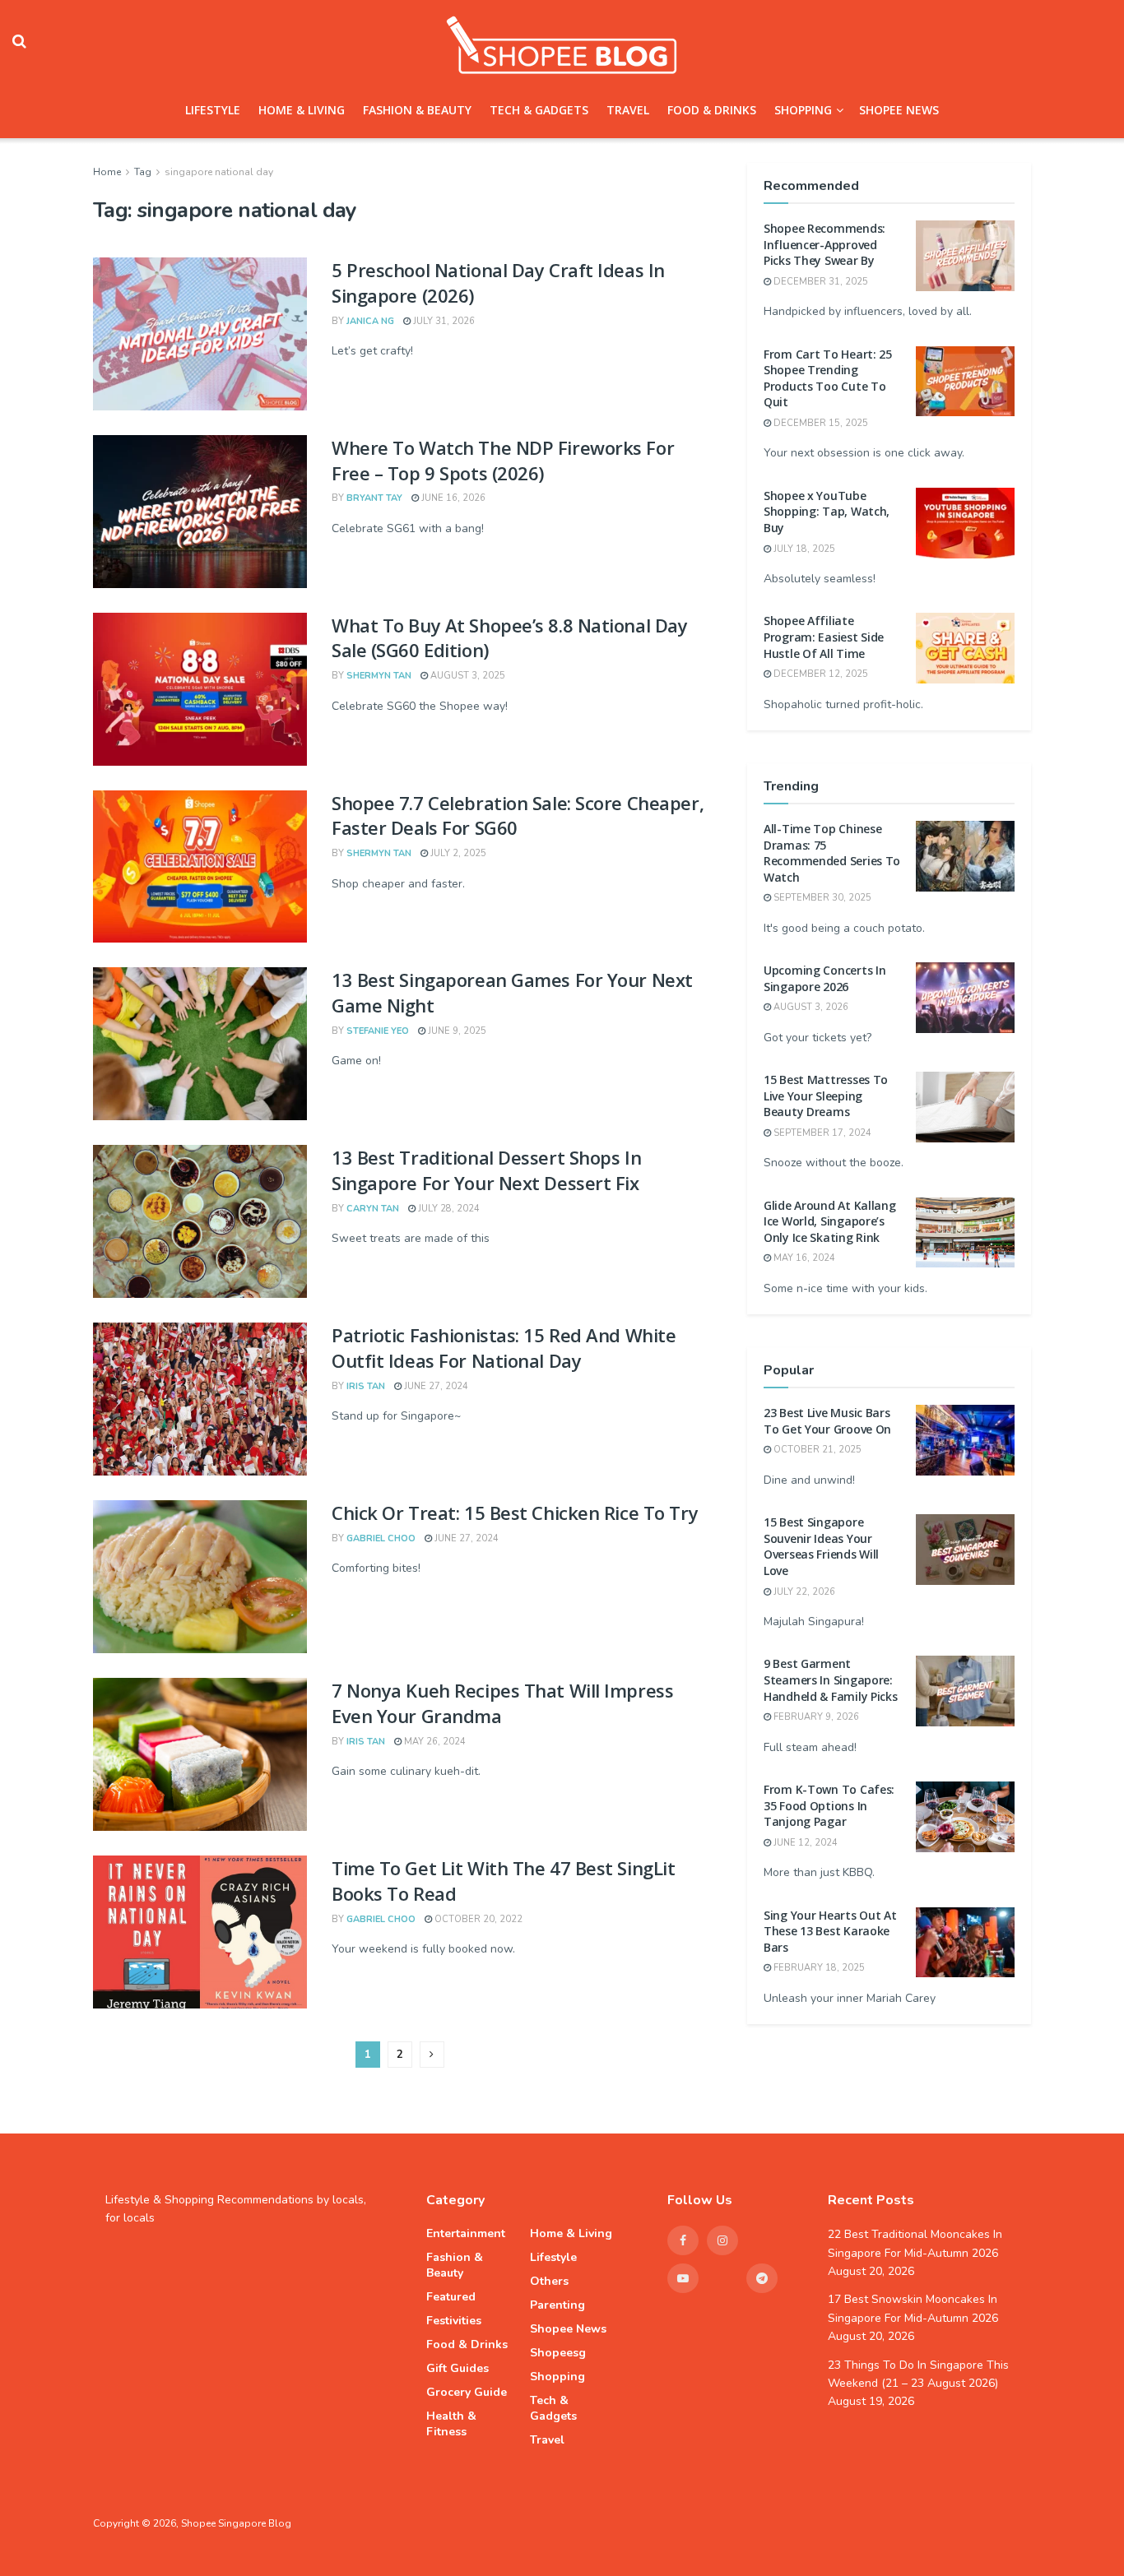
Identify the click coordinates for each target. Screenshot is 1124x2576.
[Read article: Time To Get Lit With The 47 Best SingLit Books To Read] (200, 1932)
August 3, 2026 (810, 1007)
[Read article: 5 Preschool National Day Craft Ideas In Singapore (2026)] (200, 334)
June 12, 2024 (804, 1843)
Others (549, 2281)
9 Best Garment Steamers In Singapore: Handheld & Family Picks (831, 1679)
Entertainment (466, 2233)
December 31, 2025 (820, 282)
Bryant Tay (374, 498)
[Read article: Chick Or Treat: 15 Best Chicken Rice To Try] (200, 1577)
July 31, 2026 (443, 321)
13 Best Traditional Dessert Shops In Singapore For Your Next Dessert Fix (486, 1170)
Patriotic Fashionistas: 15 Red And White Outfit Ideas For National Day (504, 1348)
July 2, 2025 (457, 853)
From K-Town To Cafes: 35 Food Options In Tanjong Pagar (829, 1805)
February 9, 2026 (815, 1717)
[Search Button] (19, 41)
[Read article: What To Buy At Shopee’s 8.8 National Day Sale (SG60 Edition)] (200, 689)
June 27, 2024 (435, 1386)
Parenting (557, 2305)
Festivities (454, 2321)
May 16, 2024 (803, 1258)
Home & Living (302, 110)
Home (107, 172)
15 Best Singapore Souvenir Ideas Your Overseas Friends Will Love (821, 1546)
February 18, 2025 (818, 1968)
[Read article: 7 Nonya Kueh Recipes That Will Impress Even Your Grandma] (200, 1754)
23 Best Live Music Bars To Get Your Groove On (827, 1421)
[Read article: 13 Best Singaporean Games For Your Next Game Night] (200, 1044)
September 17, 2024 (821, 1133)
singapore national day (219, 172)
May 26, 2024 (434, 1742)
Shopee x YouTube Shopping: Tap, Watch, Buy (827, 512)
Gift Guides (457, 2368)
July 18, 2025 (803, 549)
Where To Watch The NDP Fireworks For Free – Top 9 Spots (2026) (503, 460)
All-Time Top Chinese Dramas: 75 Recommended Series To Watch (832, 853)
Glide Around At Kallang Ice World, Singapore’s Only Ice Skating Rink (830, 1221)
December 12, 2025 (820, 674)
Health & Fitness (451, 2424)
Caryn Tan (373, 1209)
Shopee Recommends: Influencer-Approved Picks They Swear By (824, 244)
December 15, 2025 (820, 423)
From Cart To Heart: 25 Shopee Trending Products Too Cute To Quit (828, 378)
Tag (143, 172)
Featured (451, 2297)
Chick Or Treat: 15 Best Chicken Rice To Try (515, 1513)
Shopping (803, 110)
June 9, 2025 (456, 1031)
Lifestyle (213, 110)
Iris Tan (366, 1386)
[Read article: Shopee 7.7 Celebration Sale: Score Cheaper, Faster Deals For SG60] (200, 867)
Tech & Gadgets (539, 110)
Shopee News (899, 110)
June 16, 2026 (452, 498)
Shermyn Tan (379, 676)
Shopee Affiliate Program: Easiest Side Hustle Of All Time (824, 637)
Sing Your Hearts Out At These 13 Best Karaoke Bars (830, 1931)
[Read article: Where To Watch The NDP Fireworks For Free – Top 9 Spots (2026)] (200, 512)
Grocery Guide (467, 2392)
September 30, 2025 (821, 898)
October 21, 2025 (816, 1450)
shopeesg (558, 2353)
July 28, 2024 (448, 1209)
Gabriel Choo (381, 1538)
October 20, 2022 (477, 1919)
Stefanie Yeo (378, 1031)
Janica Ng (370, 321)
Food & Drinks (712, 110)
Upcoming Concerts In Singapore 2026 (824, 978)
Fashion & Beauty (417, 110)
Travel (628, 110)
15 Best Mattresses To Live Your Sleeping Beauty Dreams (826, 1096)
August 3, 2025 (467, 676)
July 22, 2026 (803, 1592)
